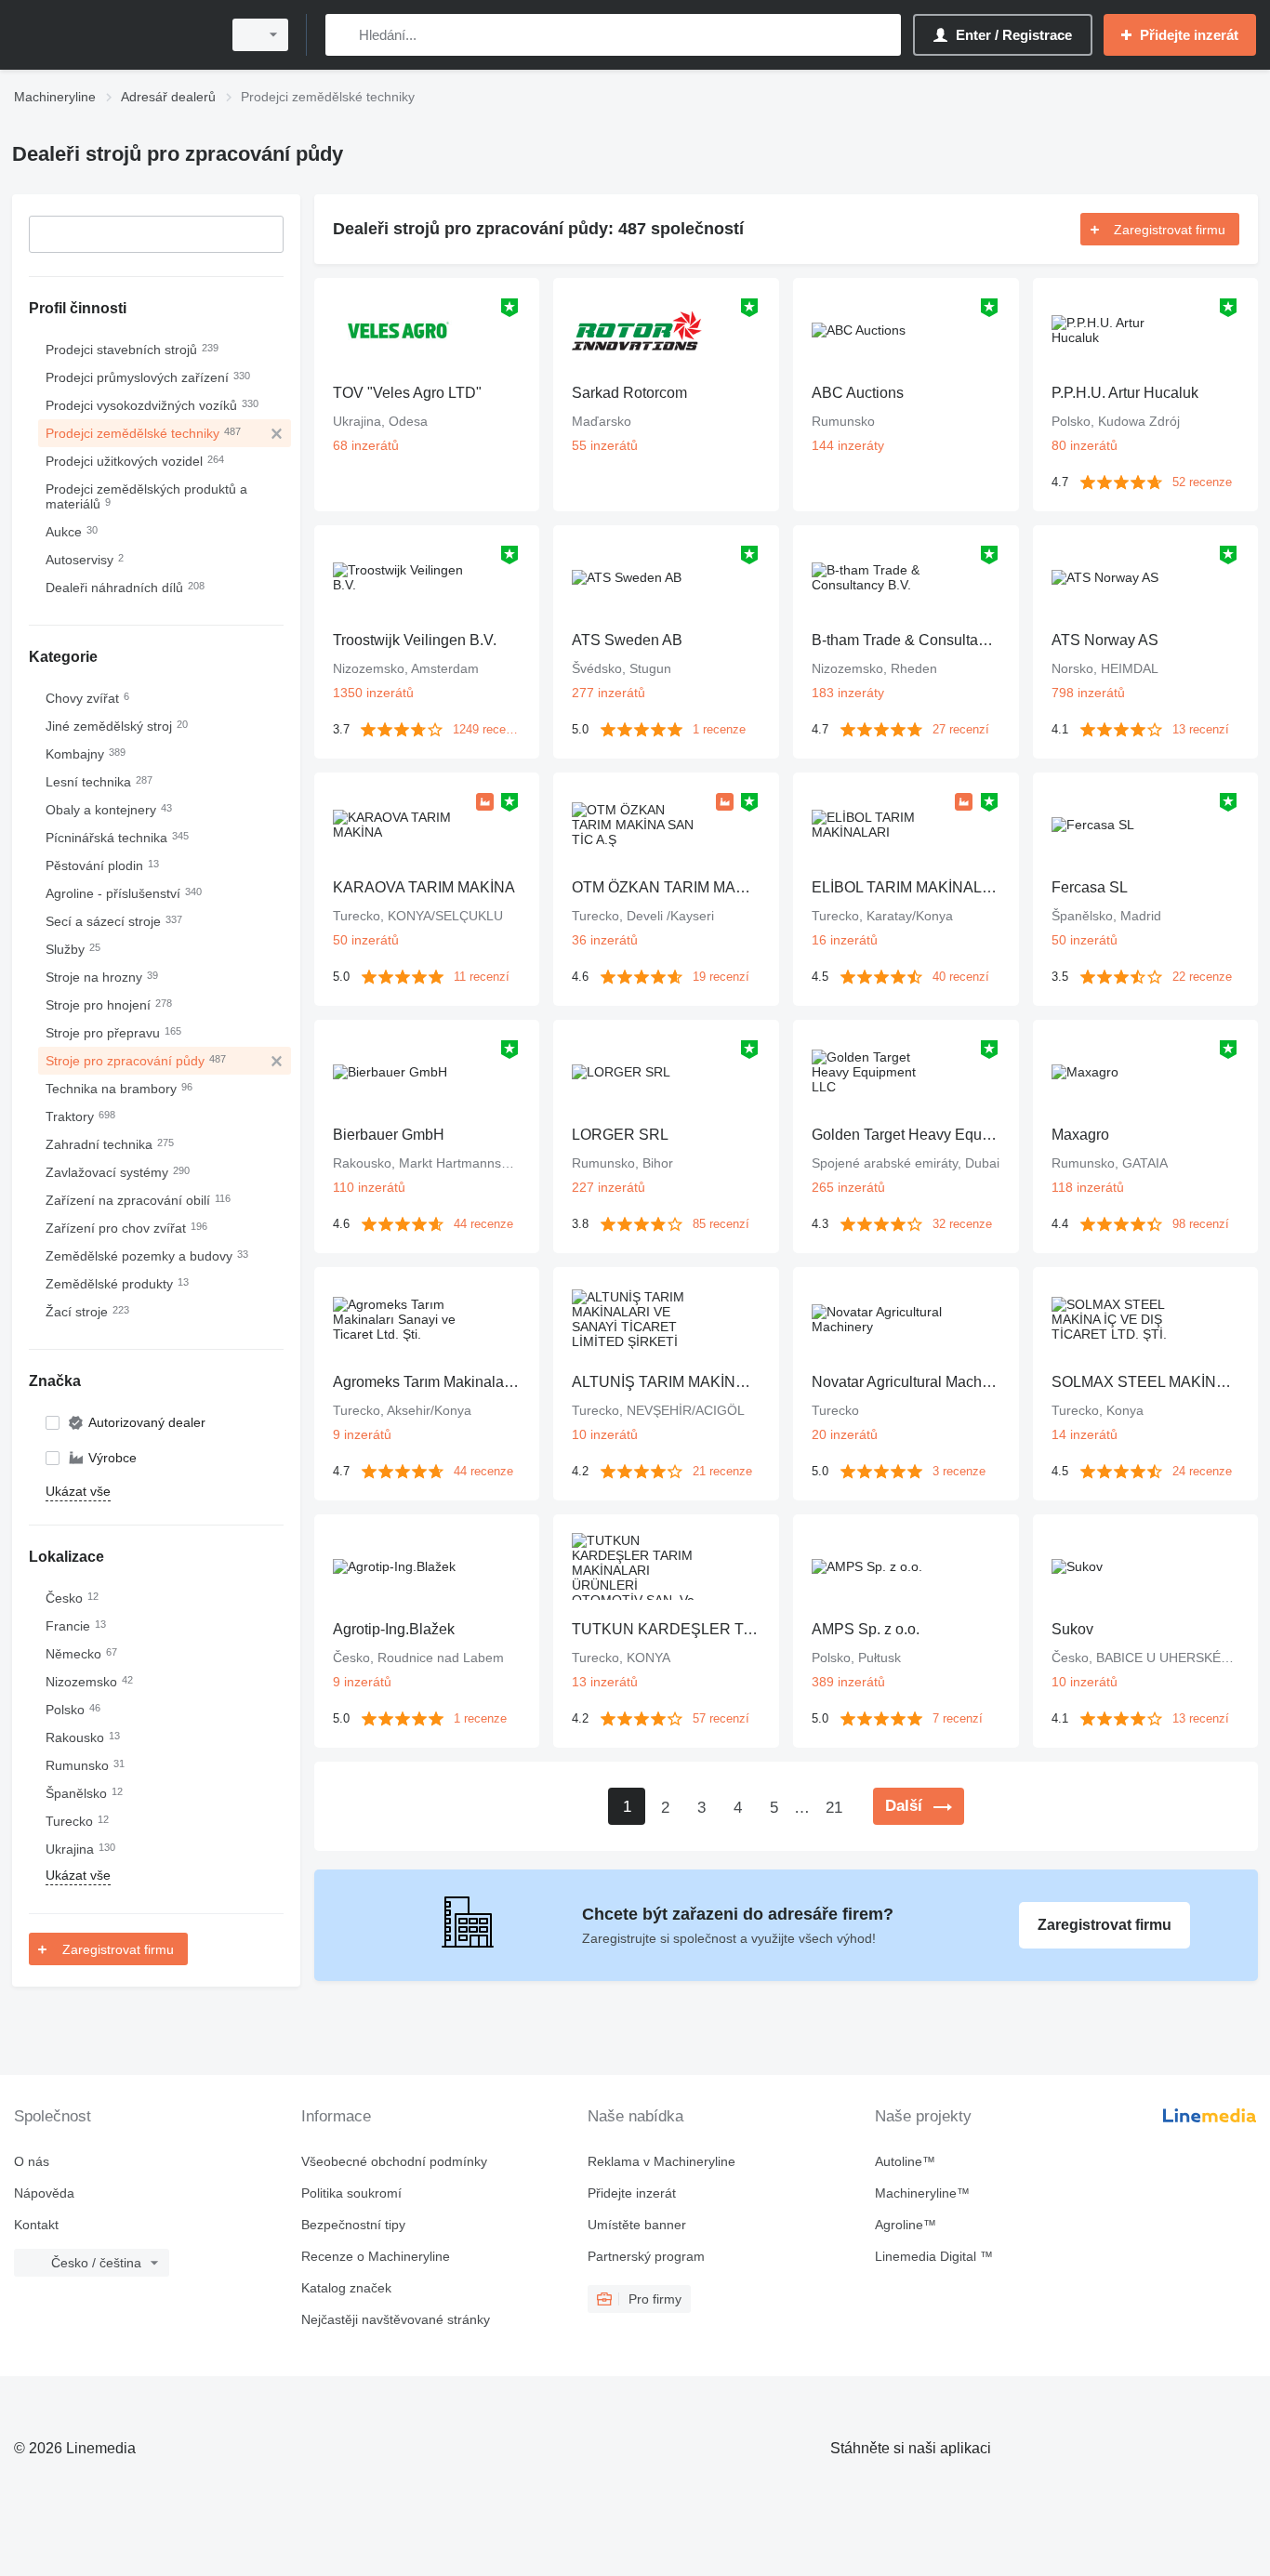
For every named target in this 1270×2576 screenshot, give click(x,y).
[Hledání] (344, 35)
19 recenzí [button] (721, 977)
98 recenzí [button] (1201, 1224)
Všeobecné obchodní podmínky (394, 2161)
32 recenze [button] (962, 1224)
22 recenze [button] (1202, 977)
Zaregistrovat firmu (118, 1949)
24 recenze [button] (1202, 1471)
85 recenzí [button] (721, 1224)
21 (834, 1808)
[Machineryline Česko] (112, 35)
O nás (32, 2161)
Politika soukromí (351, 2193)
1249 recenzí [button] (487, 729)
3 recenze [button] (959, 1471)
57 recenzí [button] (721, 1718)
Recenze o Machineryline (376, 2256)
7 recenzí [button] (958, 1718)
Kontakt (36, 2225)
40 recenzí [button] (961, 977)
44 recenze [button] (483, 1224)
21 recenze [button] (722, 1471)
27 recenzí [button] (961, 729)
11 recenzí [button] (482, 977)
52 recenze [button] (1202, 482)
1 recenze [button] (719, 729)
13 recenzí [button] (1201, 729)
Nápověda (44, 2193)
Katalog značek (346, 2288)
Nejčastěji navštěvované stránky (396, 2319)
